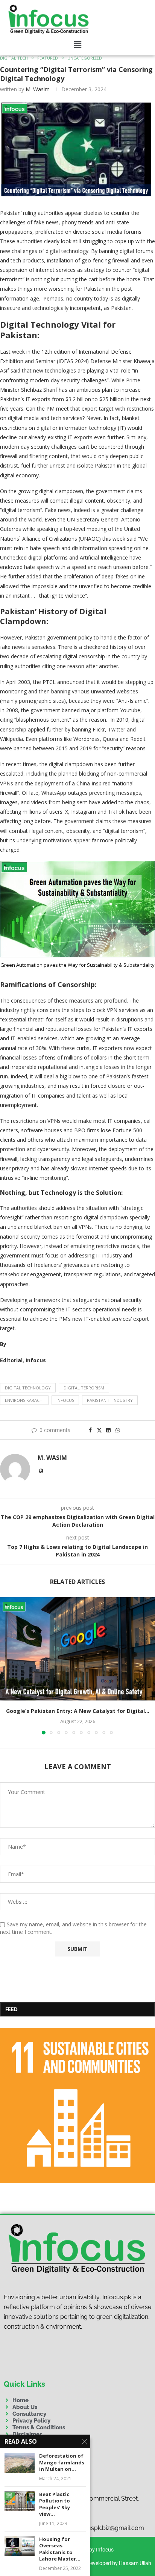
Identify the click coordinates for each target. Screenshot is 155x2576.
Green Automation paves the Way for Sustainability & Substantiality (77, 965)
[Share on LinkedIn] (108, 1430)
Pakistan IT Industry (110, 1400)
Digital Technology (28, 1388)
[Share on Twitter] (99, 1430)
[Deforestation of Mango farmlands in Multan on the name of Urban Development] (20, 2463)
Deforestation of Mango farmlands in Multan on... (62, 2463)
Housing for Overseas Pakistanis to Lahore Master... (60, 2549)
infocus (65, 1400)
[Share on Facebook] (91, 1430)
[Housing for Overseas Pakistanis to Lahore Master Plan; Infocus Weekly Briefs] (20, 2546)
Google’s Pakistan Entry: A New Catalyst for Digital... (78, 1711)
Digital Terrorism (84, 1388)
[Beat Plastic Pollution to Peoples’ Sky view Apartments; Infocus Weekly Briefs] (20, 2501)
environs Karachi (24, 1400)
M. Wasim (38, 89)
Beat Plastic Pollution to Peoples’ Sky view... (55, 2504)
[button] (78, 44)
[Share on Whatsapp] (118, 1430)
